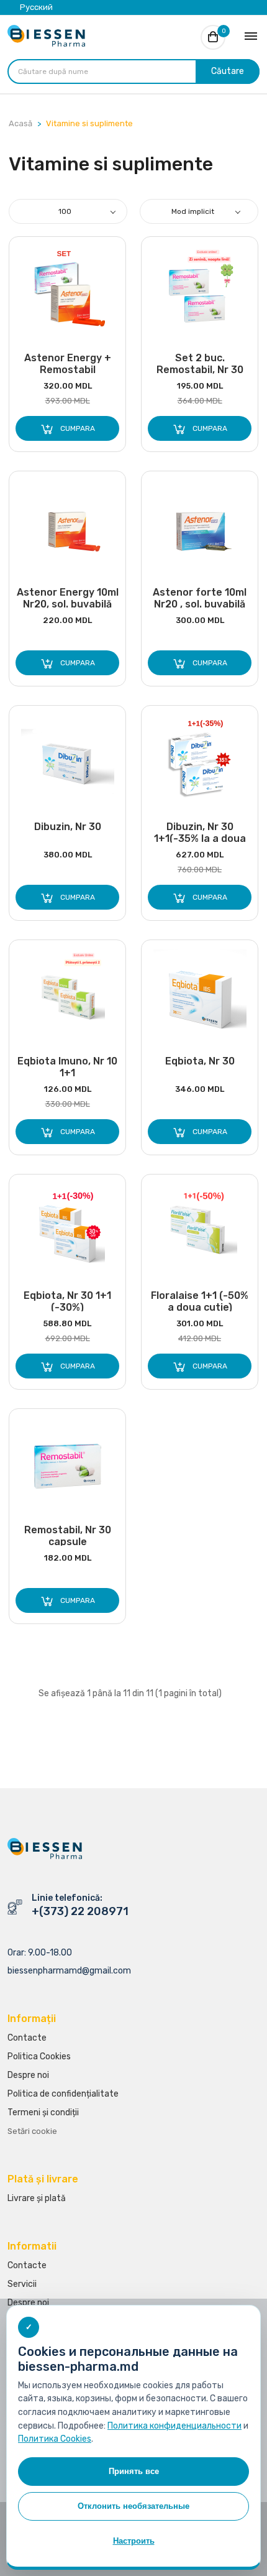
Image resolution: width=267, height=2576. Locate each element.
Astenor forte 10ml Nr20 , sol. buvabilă (200, 597)
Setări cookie (32, 2131)
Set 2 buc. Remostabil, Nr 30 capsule (200, 363)
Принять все (134, 2471)
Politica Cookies (39, 2057)
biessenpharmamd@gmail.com (69, 1971)
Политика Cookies (55, 2439)
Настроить (134, 2541)
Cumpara (75, 428)
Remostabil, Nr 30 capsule (68, 1535)
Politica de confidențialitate (63, 2094)
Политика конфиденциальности (174, 2426)
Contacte (27, 2038)
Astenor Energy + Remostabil (68, 363)
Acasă (20, 123)
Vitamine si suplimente (89, 123)
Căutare (228, 71)
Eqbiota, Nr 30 (200, 1061)
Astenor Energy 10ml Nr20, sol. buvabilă (68, 597)
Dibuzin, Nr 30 (68, 827)
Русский (36, 7)
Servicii (22, 2284)
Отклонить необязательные (133, 2506)
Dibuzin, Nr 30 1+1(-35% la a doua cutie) (200, 832)
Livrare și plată (37, 2198)
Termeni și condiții (43, 2112)
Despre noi (28, 2075)
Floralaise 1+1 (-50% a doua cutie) (200, 1300)
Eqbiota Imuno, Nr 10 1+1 (67, 1066)
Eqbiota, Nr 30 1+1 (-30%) (67, 1300)
